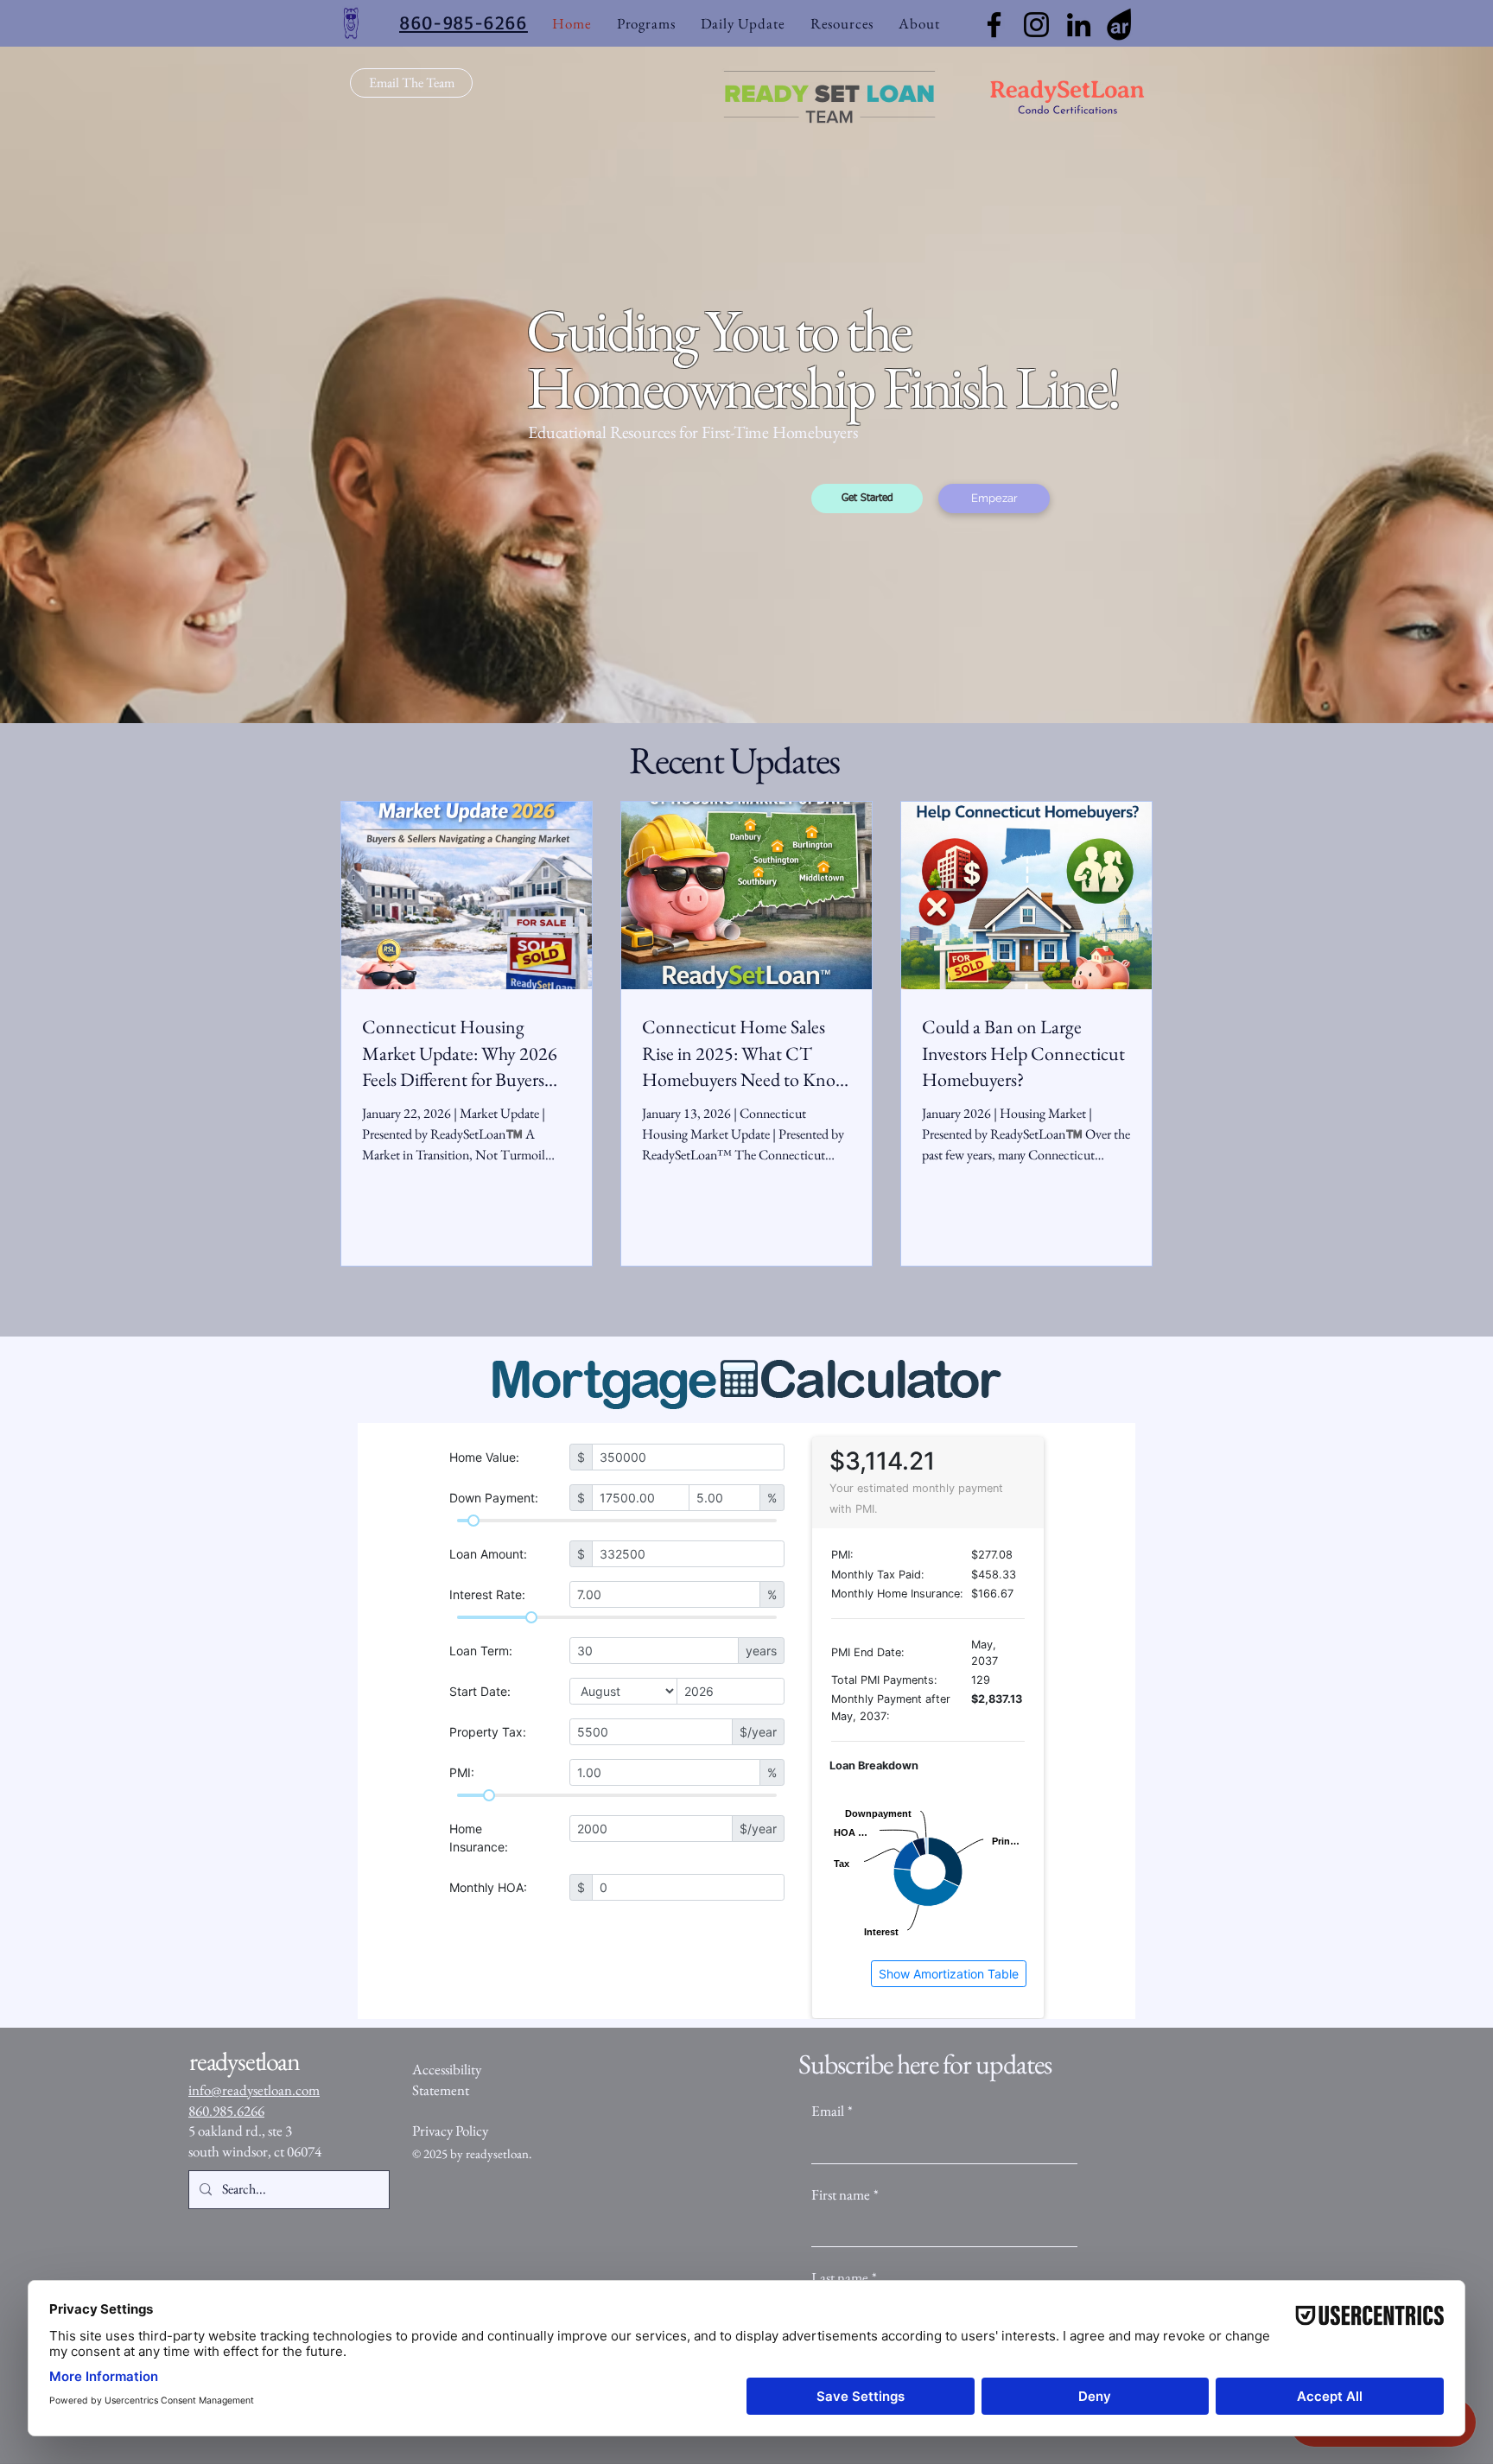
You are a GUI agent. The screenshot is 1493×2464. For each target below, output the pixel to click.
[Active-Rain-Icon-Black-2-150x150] (1121, 25)
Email (832, 2111)
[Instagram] (1036, 25)
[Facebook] (994, 25)
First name (845, 2194)
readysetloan (497, 2153)
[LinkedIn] (1079, 25)
